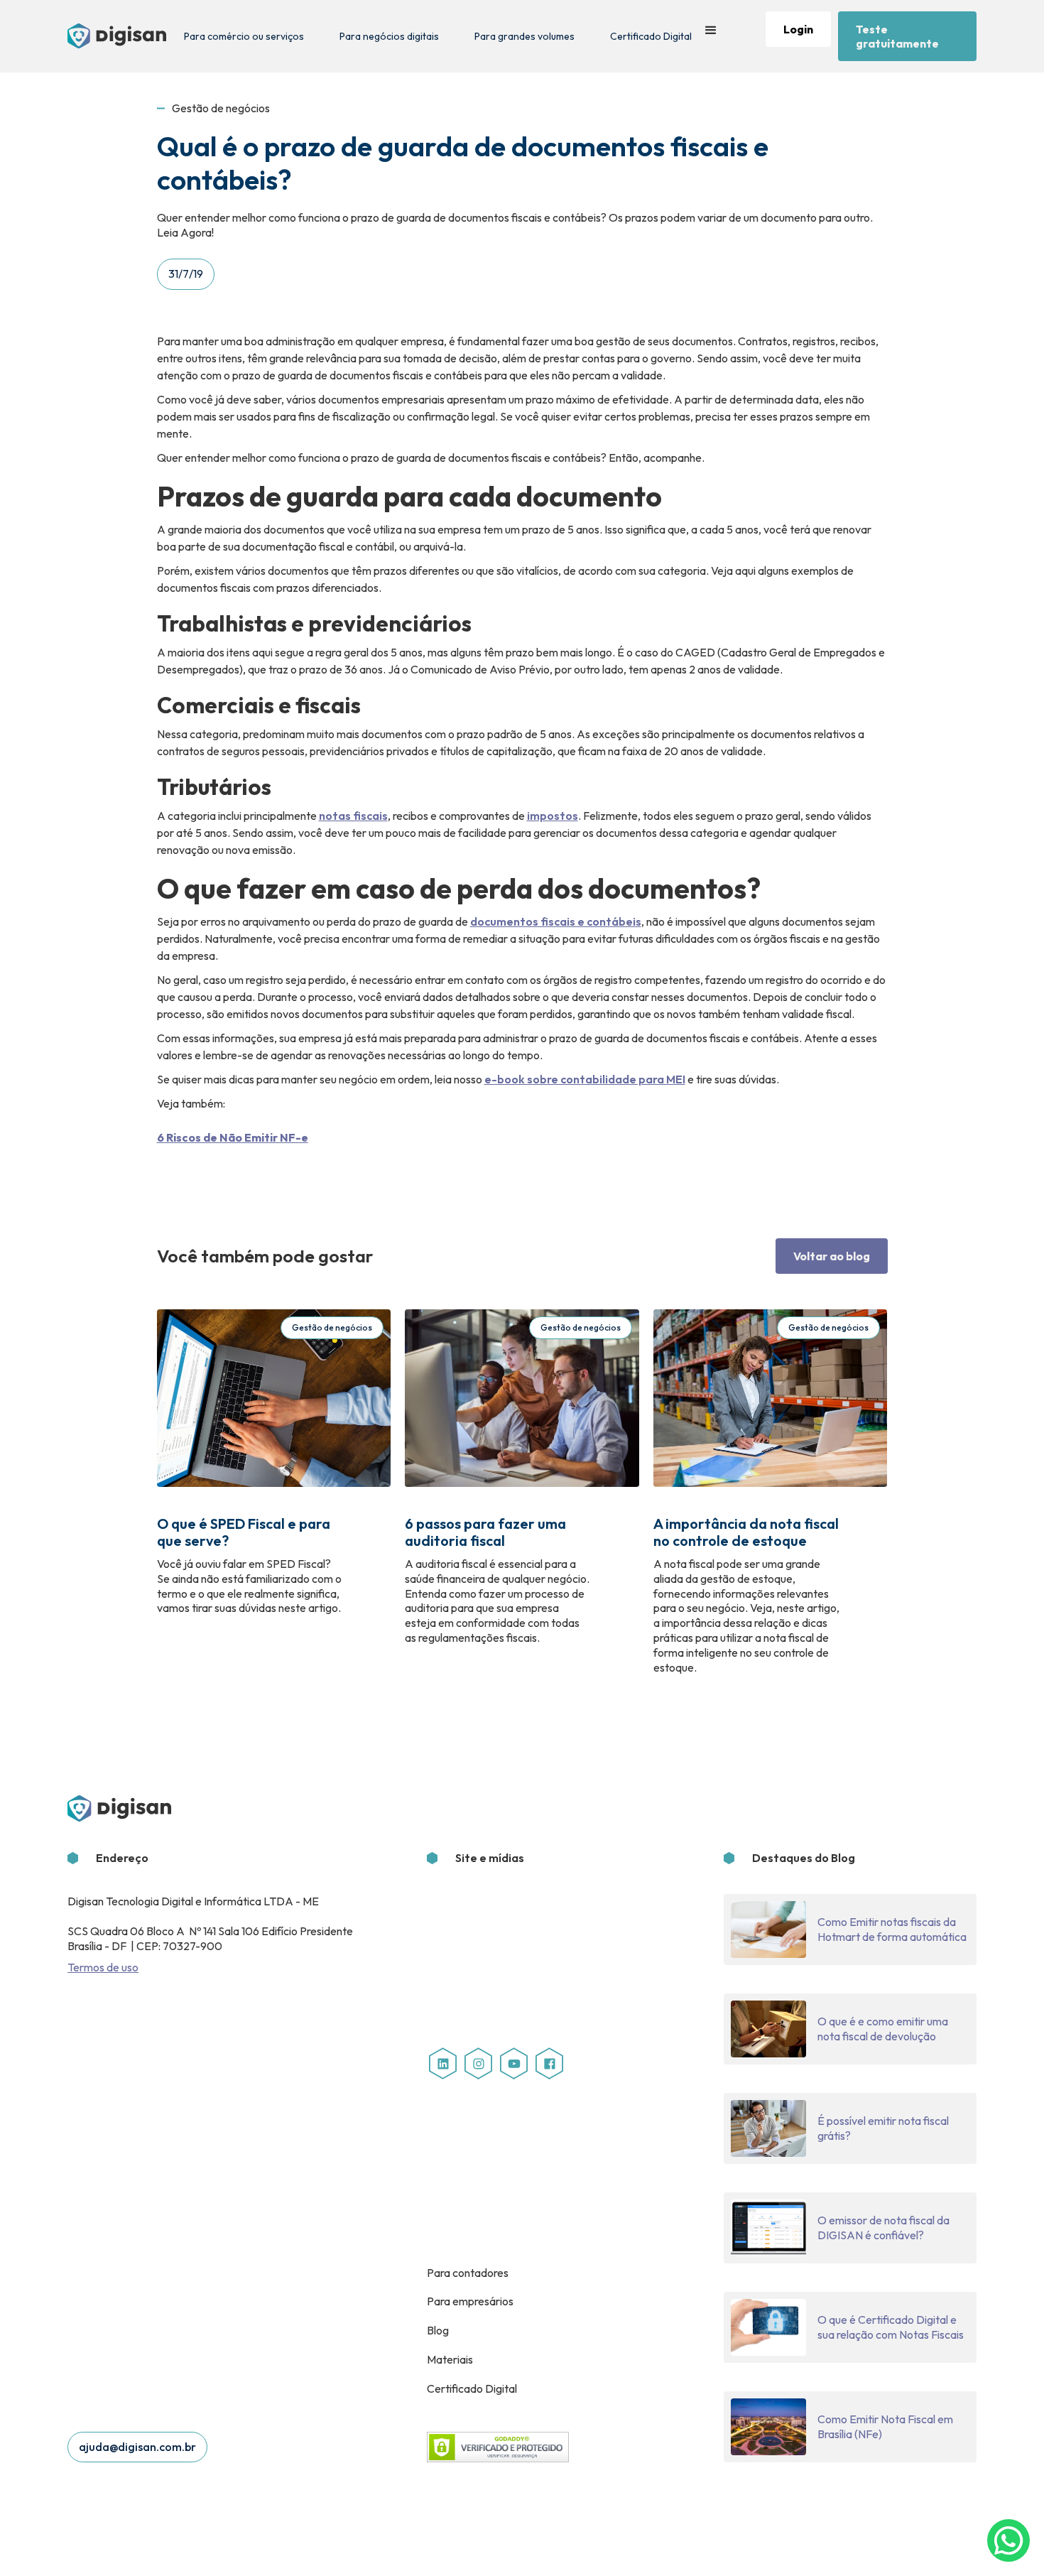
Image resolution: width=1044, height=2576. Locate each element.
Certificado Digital (651, 36)
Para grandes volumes (524, 36)
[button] (711, 36)
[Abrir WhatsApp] (1008, 2540)
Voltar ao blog (832, 1256)
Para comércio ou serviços (244, 36)
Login (798, 29)
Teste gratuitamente (897, 36)
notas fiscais (353, 816)
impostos (553, 816)
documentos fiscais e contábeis (556, 921)
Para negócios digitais (389, 36)
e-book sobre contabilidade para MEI (585, 1079)
